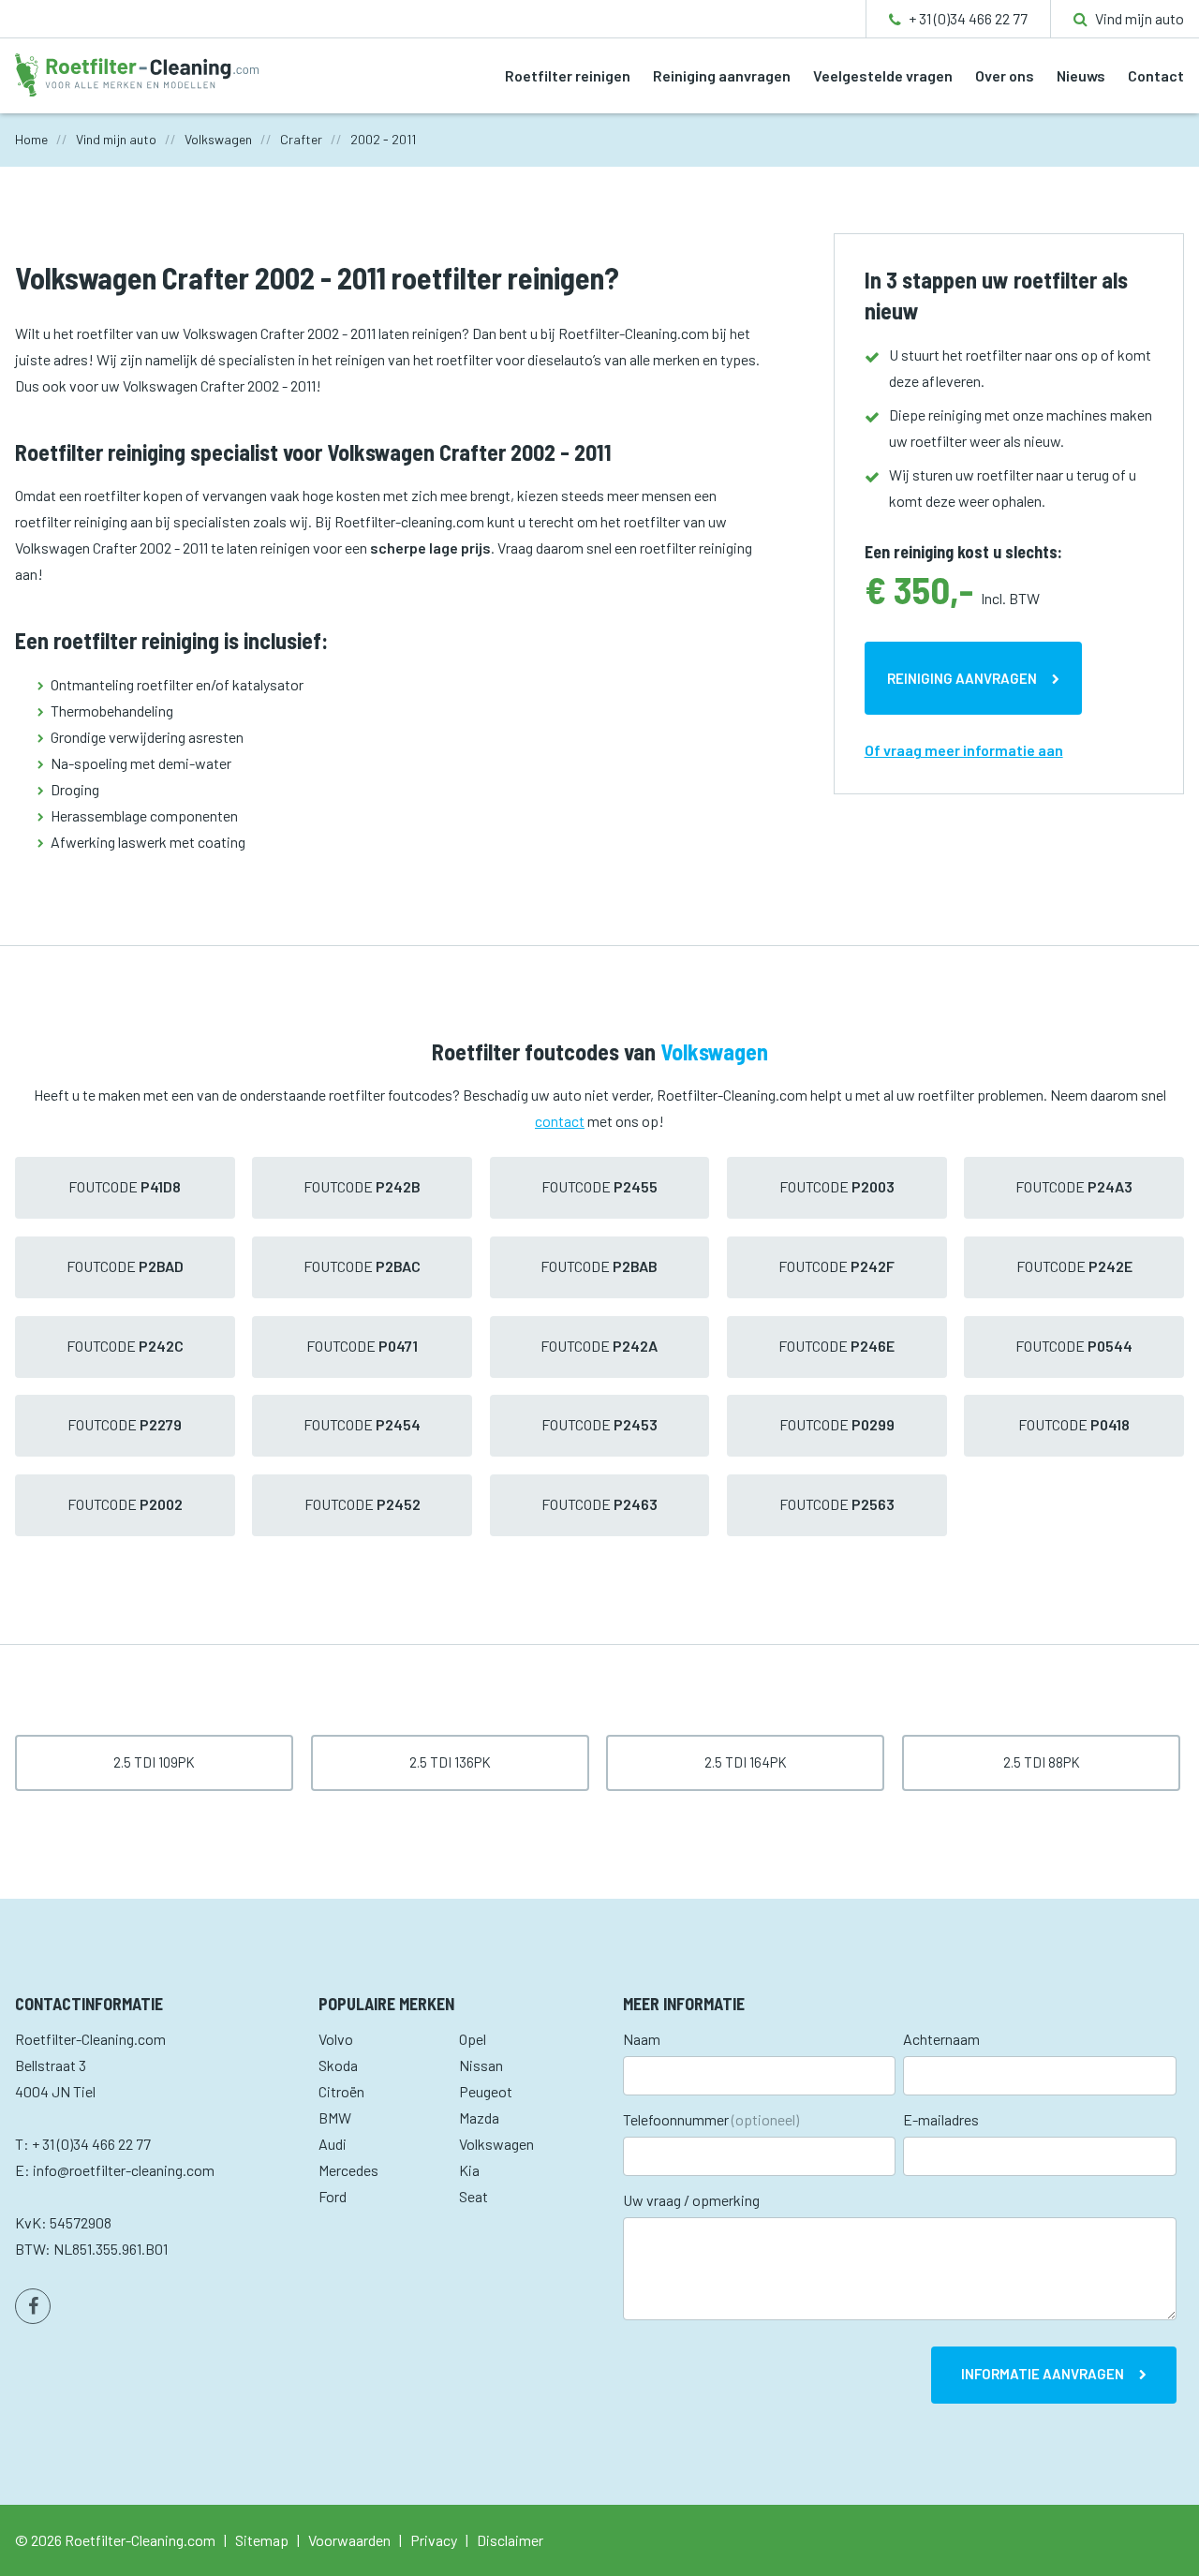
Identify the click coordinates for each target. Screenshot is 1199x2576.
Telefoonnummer (711, 2119)
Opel (473, 2039)
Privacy (434, 2540)
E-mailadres (941, 2119)
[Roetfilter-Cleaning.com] (137, 73)
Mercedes (348, 2170)
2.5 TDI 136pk (450, 1762)
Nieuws (1081, 75)
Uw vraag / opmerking (691, 2200)
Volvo (336, 2039)
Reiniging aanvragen (722, 75)
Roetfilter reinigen (568, 75)
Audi (333, 2144)
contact (560, 1121)
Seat (474, 2196)
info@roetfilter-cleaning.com (124, 2170)
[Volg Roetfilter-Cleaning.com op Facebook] (33, 2306)
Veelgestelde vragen (883, 75)
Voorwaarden (349, 2540)
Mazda (479, 2117)
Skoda (338, 2065)
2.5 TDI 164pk (746, 1762)
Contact (1156, 75)
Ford (333, 2196)
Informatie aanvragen (1043, 2374)
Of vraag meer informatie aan (964, 750)
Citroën (341, 2091)
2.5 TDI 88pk (1042, 1762)
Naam (642, 2039)
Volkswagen (496, 2144)
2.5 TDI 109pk (154, 1762)
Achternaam (941, 2039)
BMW (335, 2117)
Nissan (481, 2065)
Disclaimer (510, 2540)
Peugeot (486, 2091)
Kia (469, 2170)
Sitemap (262, 2540)
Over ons (1005, 75)
